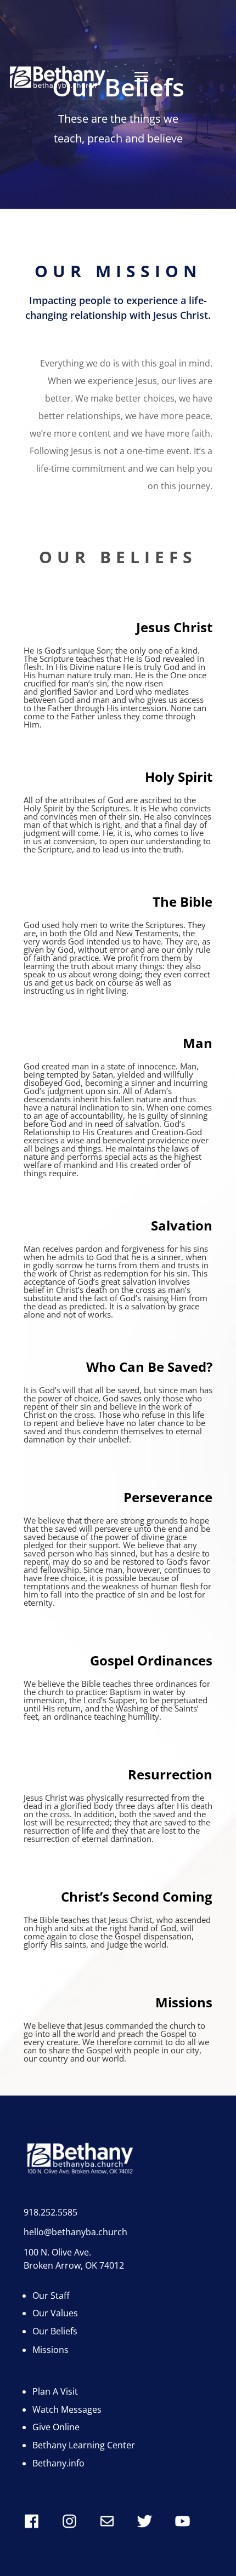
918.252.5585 (50, 2212)
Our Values (55, 2313)
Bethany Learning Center (84, 2445)
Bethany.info (58, 2463)
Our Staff (51, 2295)
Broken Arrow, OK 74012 (74, 2265)
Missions (50, 2350)
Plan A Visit (55, 2391)
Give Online (56, 2427)
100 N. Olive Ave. (57, 2252)
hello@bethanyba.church (75, 2232)
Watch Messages (67, 2409)
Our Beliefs (55, 2331)
